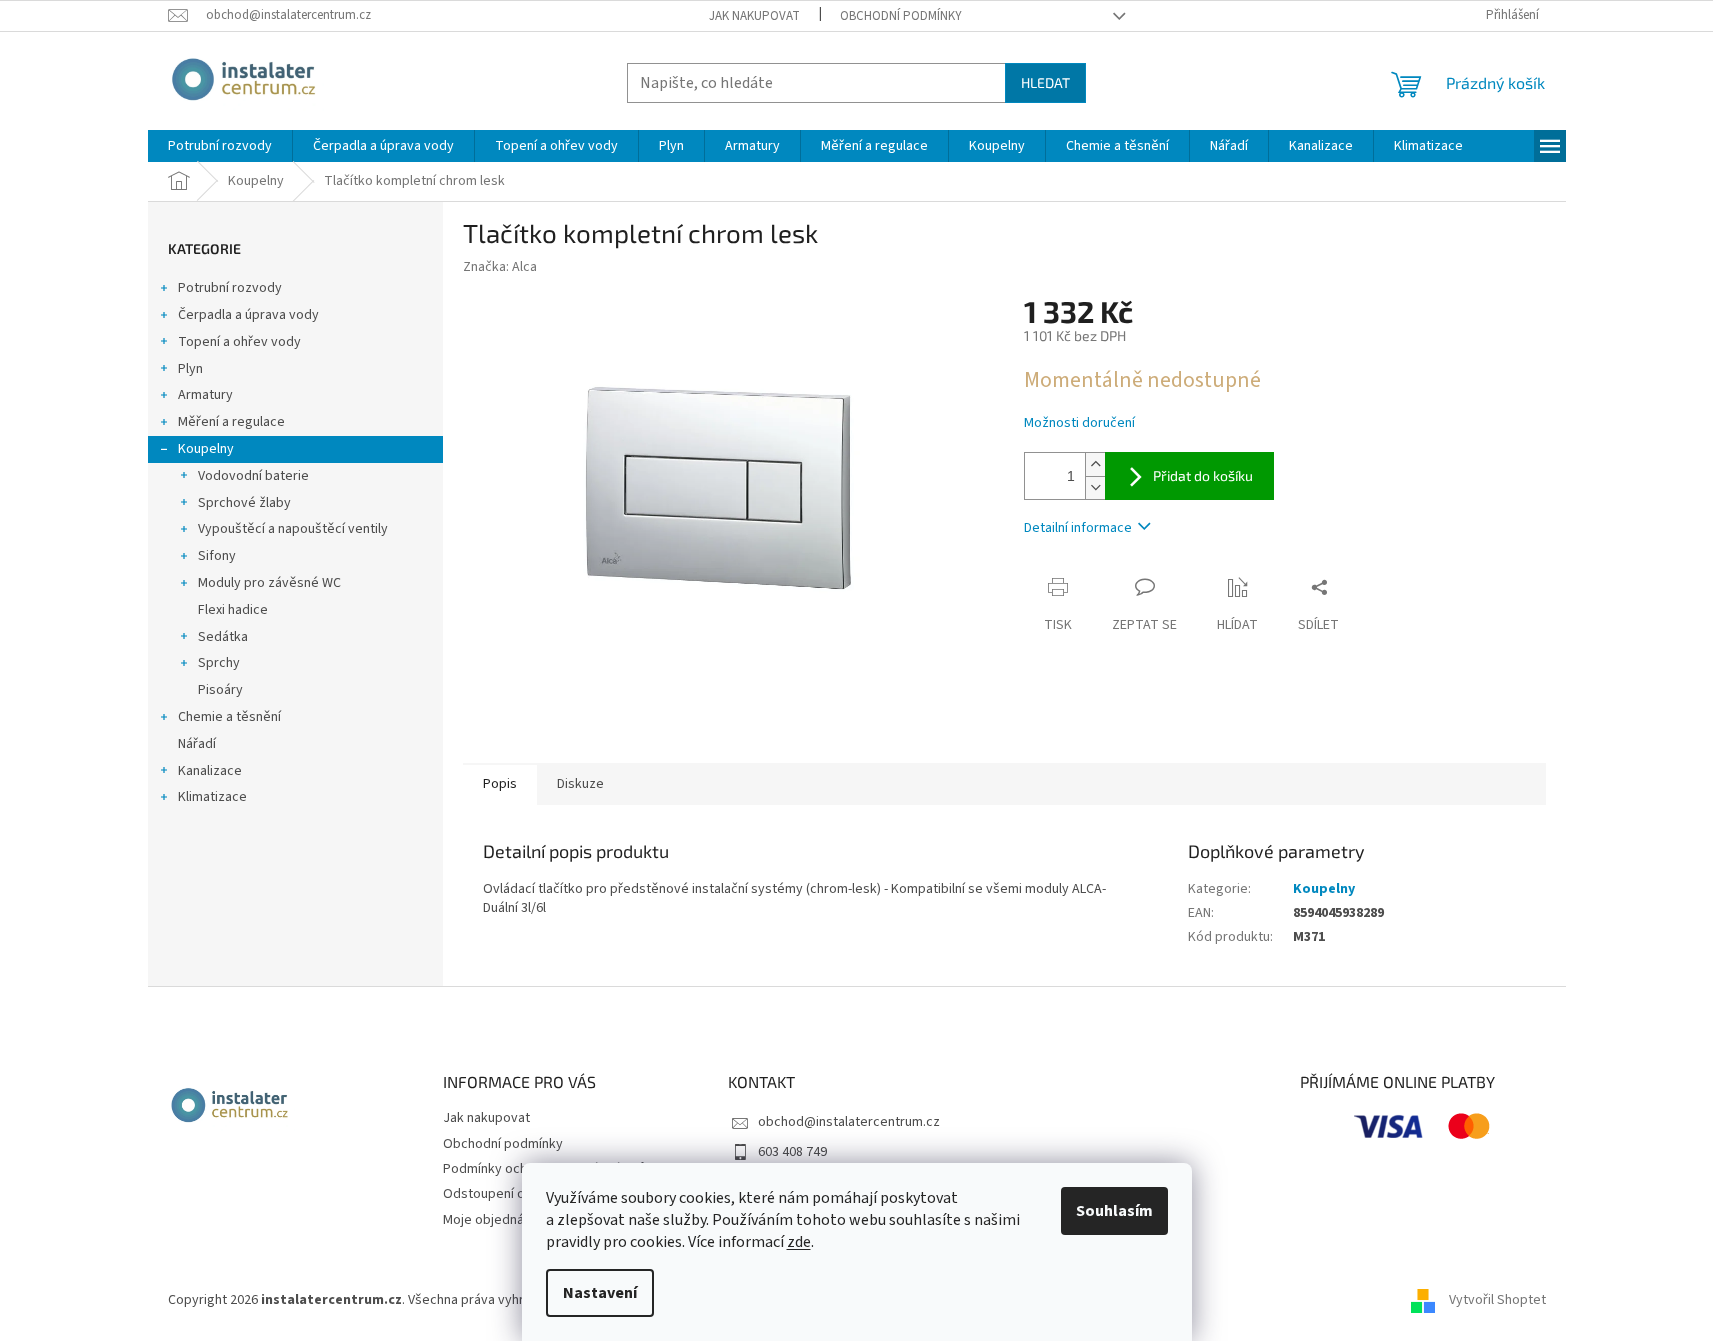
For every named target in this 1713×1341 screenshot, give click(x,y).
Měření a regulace (231, 422)
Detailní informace (1078, 528)
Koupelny (206, 449)
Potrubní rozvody (230, 288)
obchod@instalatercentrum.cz (849, 1122)
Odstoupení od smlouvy (514, 1194)
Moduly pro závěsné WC (269, 583)
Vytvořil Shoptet (1497, 1300)
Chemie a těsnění (229, 717)
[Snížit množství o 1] (1095, 487)
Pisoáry (220, 690)
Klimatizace (212, 797)
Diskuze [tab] (580, 784)
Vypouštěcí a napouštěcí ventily (293, 529)
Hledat (1045, 82)
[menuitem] (220, 146)
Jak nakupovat (754, 16)
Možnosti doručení (1079, 423)
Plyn (190, 369)
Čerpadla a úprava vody (248, 315)
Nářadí (197, 744)
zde (799, 1242)
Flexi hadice (233, 610)
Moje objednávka (494, 1220)
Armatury (205, 395)
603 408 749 (792, 1152)
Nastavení (600, 1293)
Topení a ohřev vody (239, 342)
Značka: (500, 267)
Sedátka (223, 637)
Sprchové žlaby (244, 503)
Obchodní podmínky (901, 16)
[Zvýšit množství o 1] (1095, 464)
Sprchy (219, 663)
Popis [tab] (500, 784)
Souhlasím (1114, 1211)
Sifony (217, 556)
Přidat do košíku (1203, 475)
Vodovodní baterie (253, 476)
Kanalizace (210, 771)
